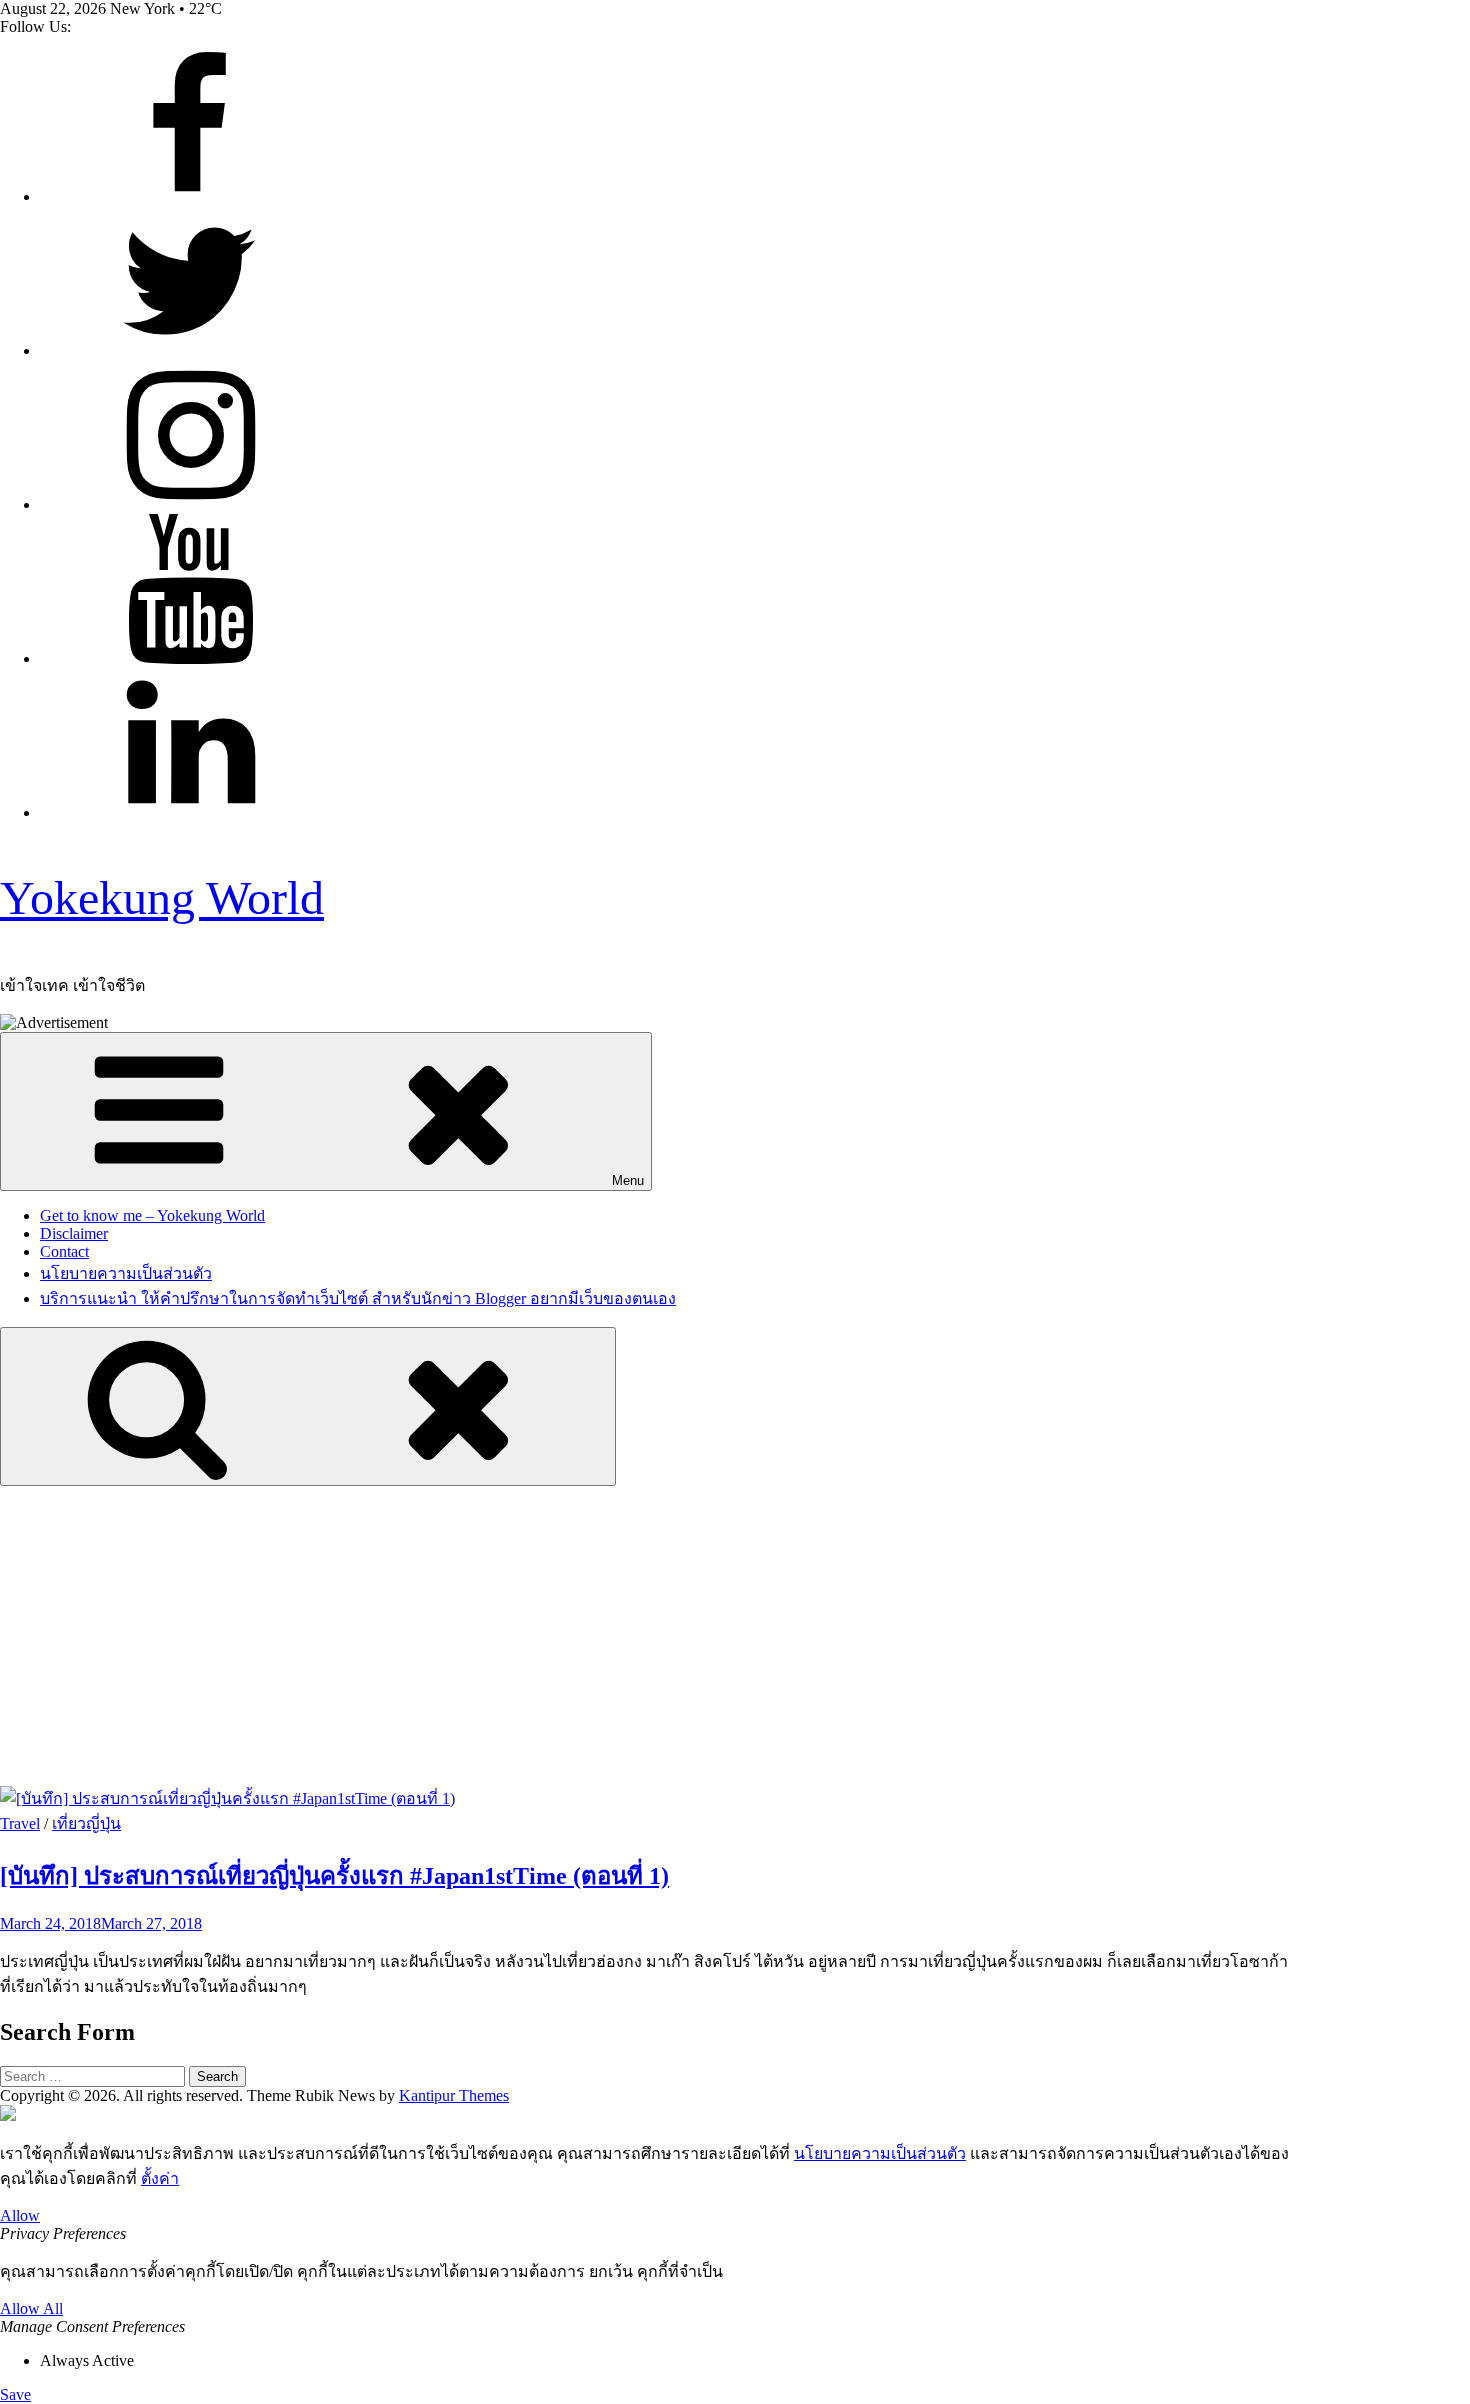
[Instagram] (190, 504)
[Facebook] (190, 196)
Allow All (31, 2308)
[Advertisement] (735, 1636)
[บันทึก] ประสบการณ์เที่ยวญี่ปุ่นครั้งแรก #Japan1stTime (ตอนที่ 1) (334, 1876)
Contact (64, 1251)
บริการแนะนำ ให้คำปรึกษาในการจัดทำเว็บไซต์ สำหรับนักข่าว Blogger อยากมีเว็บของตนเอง (358, 1298)
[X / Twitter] (190, 350)
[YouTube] (190, 658)
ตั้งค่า (160, 2178)
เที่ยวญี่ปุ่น (86, 1823)
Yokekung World (162, 897)
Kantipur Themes (454, 2095)
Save (15, 2394)
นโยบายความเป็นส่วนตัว (126, 1273)
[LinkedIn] (190, 812)
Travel (20, 1823)
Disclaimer (74, 1233)
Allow (20, 2215)
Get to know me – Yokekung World (152, 1215)
